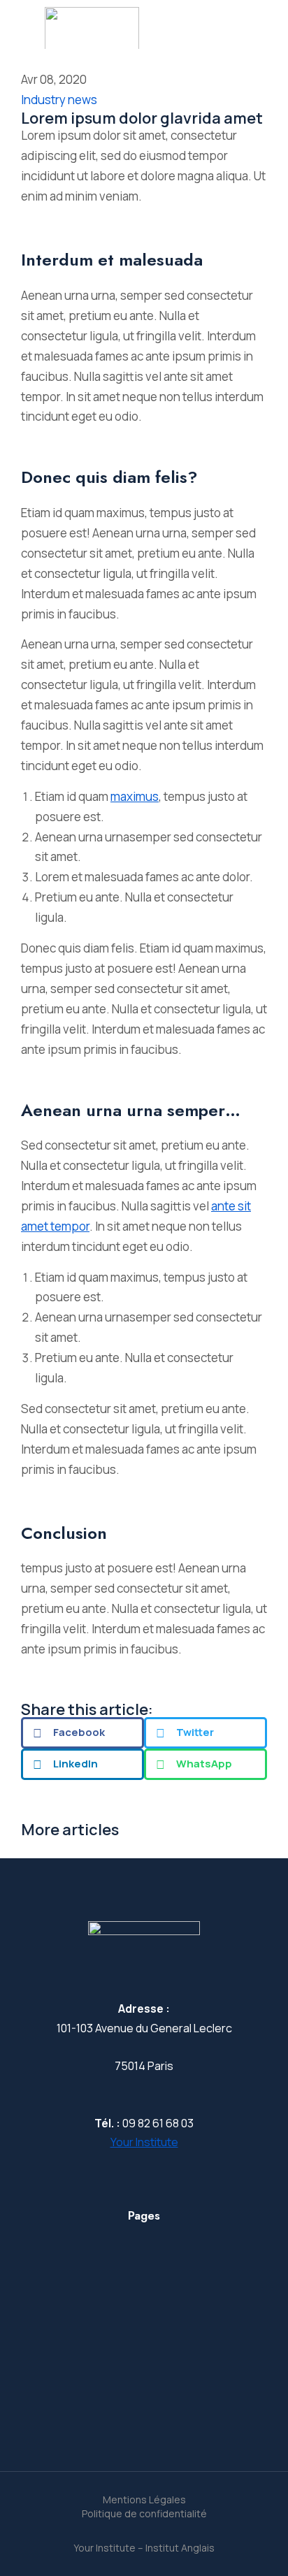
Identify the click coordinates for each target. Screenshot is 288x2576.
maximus (135, 796)
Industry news (59, 100)
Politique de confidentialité (144, 2513)
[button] (82, 1733)
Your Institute (144, 2142)
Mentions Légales (144, 2499)
